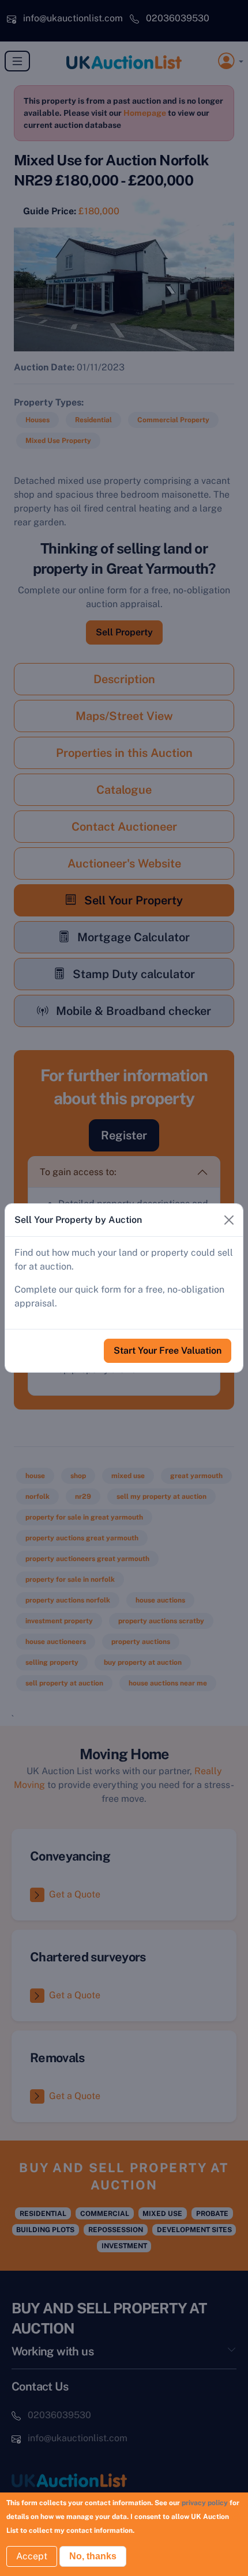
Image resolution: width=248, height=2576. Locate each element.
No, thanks (93, 2556)
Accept (32, 2556)
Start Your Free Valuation (168, 1350)
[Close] (229, 1220)
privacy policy (205, 2503)
